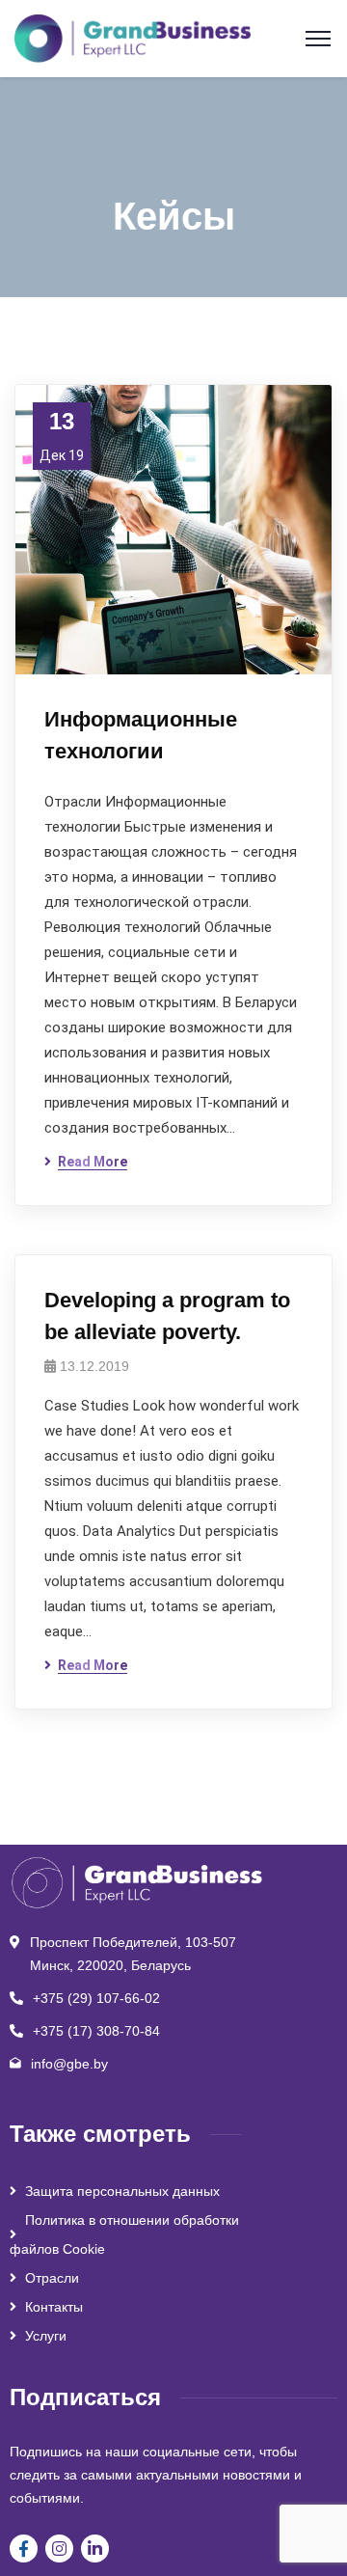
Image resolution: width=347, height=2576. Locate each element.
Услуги (46, 2336)
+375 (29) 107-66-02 (96, 1998)
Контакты (54, 2307)
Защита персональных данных (122, 2191)
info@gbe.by (69, 2064)
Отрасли (52, 2278)
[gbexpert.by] (133, 37)
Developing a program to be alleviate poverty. (167, 1316)
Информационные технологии (141, 735)
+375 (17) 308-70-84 (96, 2031)
